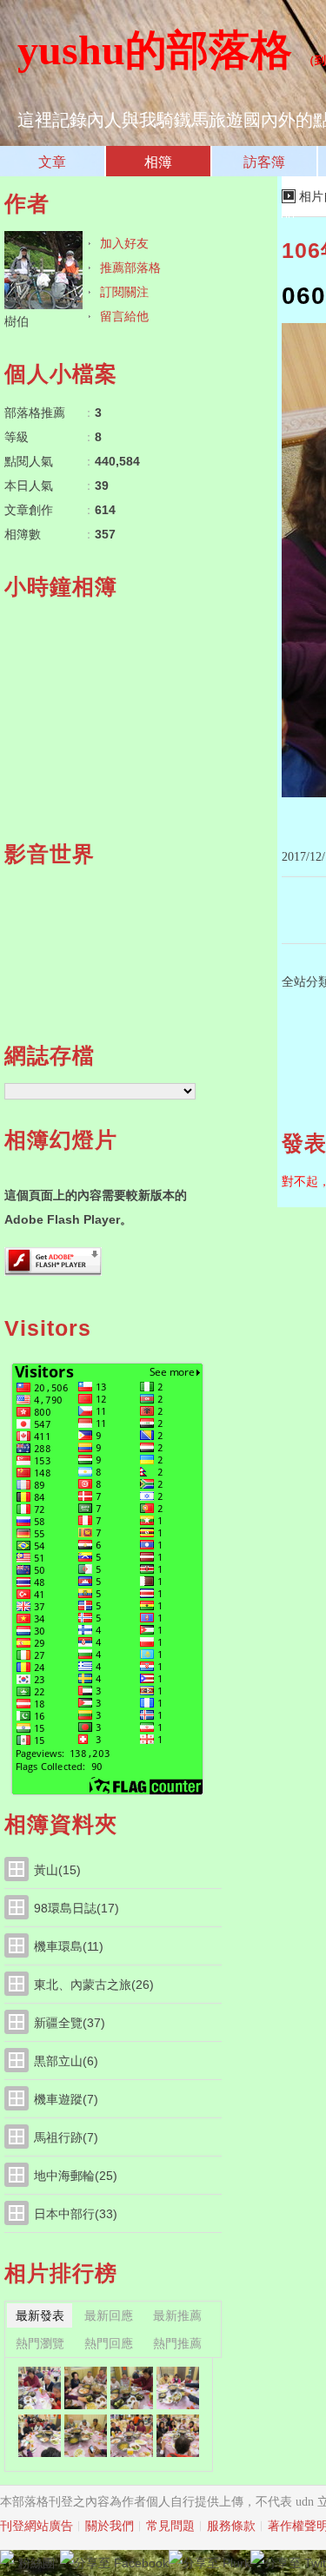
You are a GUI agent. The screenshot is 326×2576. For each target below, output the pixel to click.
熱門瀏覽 (40, 2343)
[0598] (86, 2436)
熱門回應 (109, 2343)
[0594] (178, 2436)
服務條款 (231, 2526)
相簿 (158, 162)
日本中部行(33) (76, 2214)
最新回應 (109, 2315)
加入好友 (124, 243)
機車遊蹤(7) (66, 2099)
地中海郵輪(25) (76, 2176)
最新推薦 (177, 2315)
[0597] (132, 2436)
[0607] (86, 2388)
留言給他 (124, 316)
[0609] (40, 2388)
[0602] (178, 2388)
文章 (52, 162)
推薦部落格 (130, 268)
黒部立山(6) (66, 2061)
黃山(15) (57, 1870)
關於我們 (110, 2526)
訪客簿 (264, 162)
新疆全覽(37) (70, 2023)
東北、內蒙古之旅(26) (94, 1985)
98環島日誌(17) (77, 1908)
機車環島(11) (69, 1946)
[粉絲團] (7, 2557)
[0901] (40, 2436)
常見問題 (170, 2526)
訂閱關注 (124, 292)
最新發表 (40, 2315)
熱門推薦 (177, 2343)
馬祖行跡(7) (66, 2137)
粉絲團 (37, 2563)
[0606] (132, 2388)
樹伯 (17, 321)
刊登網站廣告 (37, 2526)
